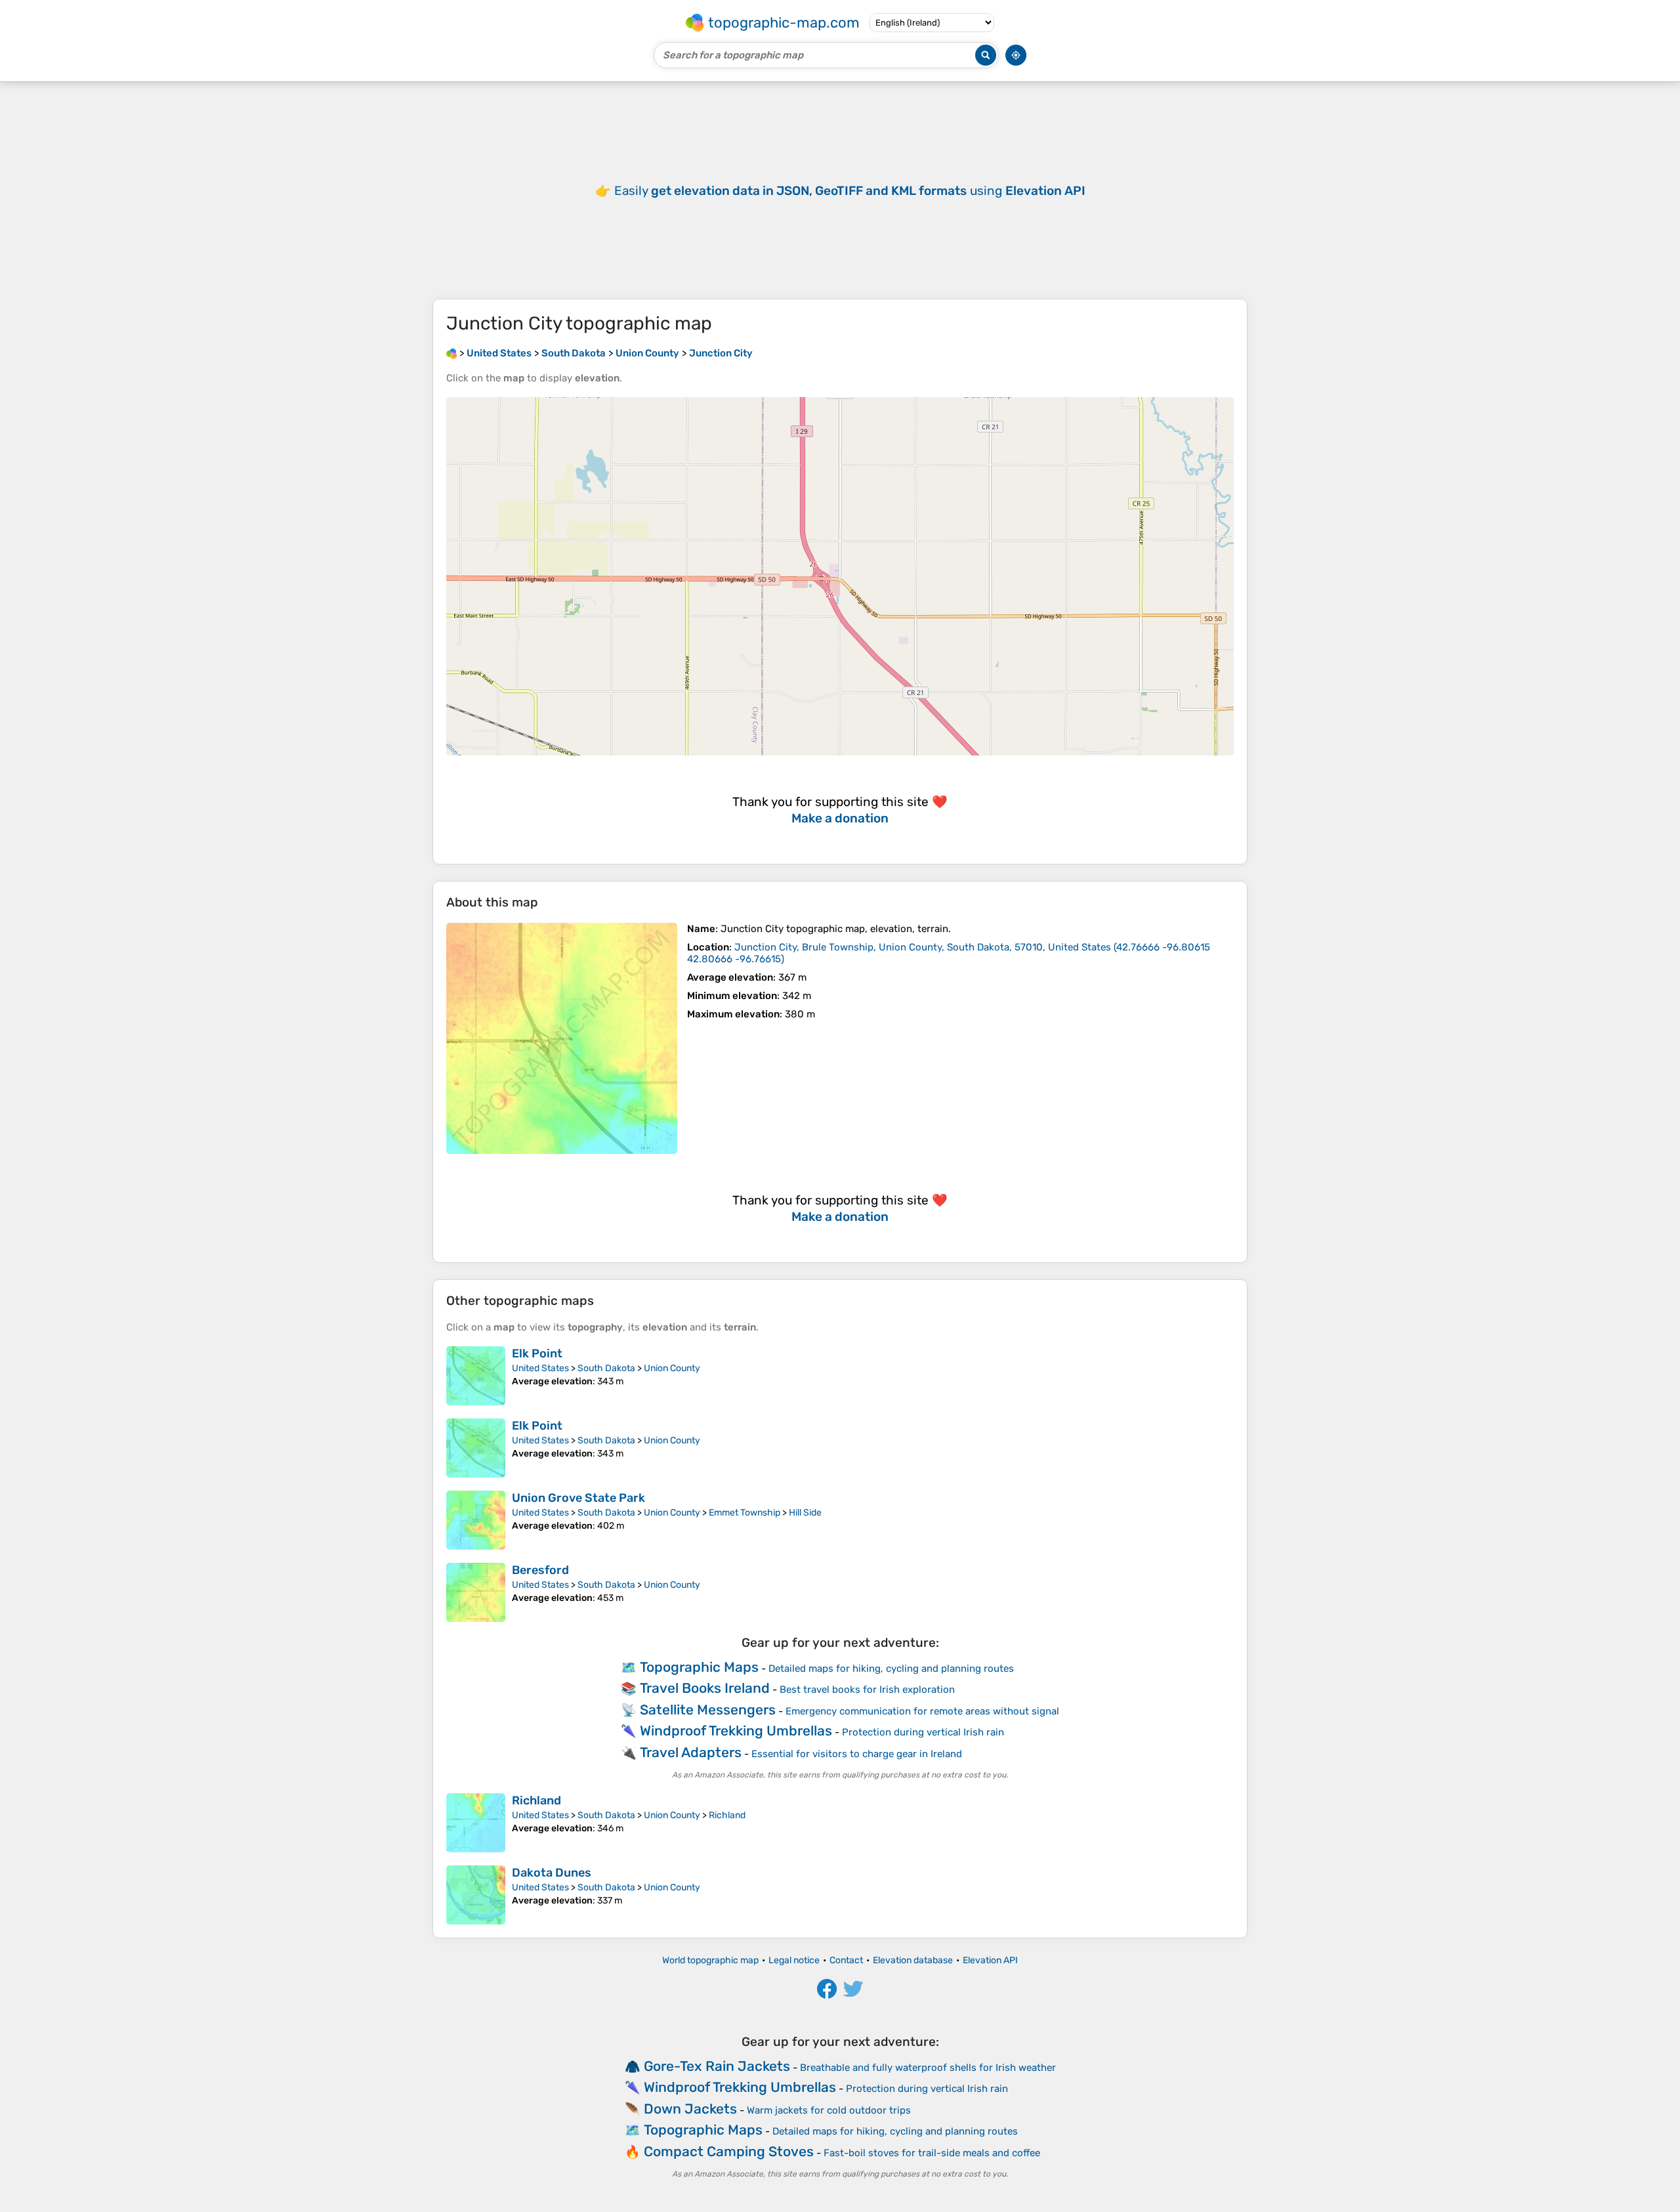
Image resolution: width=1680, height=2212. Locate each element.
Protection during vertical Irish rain (923, 1732)
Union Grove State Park (578, 1498)
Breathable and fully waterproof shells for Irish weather (928, 2068)
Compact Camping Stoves (729, 2151)
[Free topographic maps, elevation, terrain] (451, 353)
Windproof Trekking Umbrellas (736, 1731)
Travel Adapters (691, 1752)
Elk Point (537, 1353)
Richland (536, 1800)
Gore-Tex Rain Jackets (717, 2066)
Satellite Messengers (708, 1710)
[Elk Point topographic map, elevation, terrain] (476, 1376)
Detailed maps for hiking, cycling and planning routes (891, 1669)
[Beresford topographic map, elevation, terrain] (476, 1592)
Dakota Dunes (552, 1873)
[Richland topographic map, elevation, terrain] (476, 1823)
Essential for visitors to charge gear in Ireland (857, 1754)
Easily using (850, 191)
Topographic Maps (699, 1667)
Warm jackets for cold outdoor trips (829, 2110)
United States (540, 1368)
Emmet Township (745, 1513)
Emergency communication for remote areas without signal (922, 1711)
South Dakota (606, 1368)
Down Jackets (690, 2109)
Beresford (540, 1570)
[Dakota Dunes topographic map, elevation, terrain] (476, 1895)
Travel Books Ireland (705, 1688)
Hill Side (805, 1513)
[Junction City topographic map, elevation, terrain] (562, 1038)
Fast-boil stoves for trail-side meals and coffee (932, 2153)
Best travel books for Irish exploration (867, 1690)
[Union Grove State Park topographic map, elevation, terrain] (476, 1520)
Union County (672, 1368)
